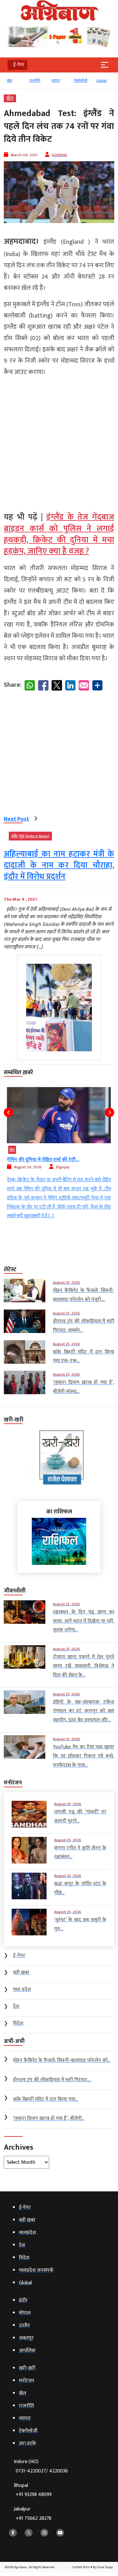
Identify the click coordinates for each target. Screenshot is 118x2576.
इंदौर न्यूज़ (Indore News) (30, 836)
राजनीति (35, 81)
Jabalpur (33, 2514)
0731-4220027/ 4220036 (42, 2471)
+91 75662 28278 (34, 2518)
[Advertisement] (59, 442)
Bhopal (33, 2490)
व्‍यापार (56, 81)
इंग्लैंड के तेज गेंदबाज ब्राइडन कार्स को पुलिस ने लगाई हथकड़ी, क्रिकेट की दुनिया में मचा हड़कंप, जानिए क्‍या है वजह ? (59, 534)
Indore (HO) (41, 2466)
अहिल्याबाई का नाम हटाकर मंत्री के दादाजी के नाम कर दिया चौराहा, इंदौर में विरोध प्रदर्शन (59, 866)
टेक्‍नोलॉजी (81, 81)
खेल (10, 81)
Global (101, 81)
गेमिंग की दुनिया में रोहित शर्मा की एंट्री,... (43, 1160)
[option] (15, 83)
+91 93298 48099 (34, 2495)
